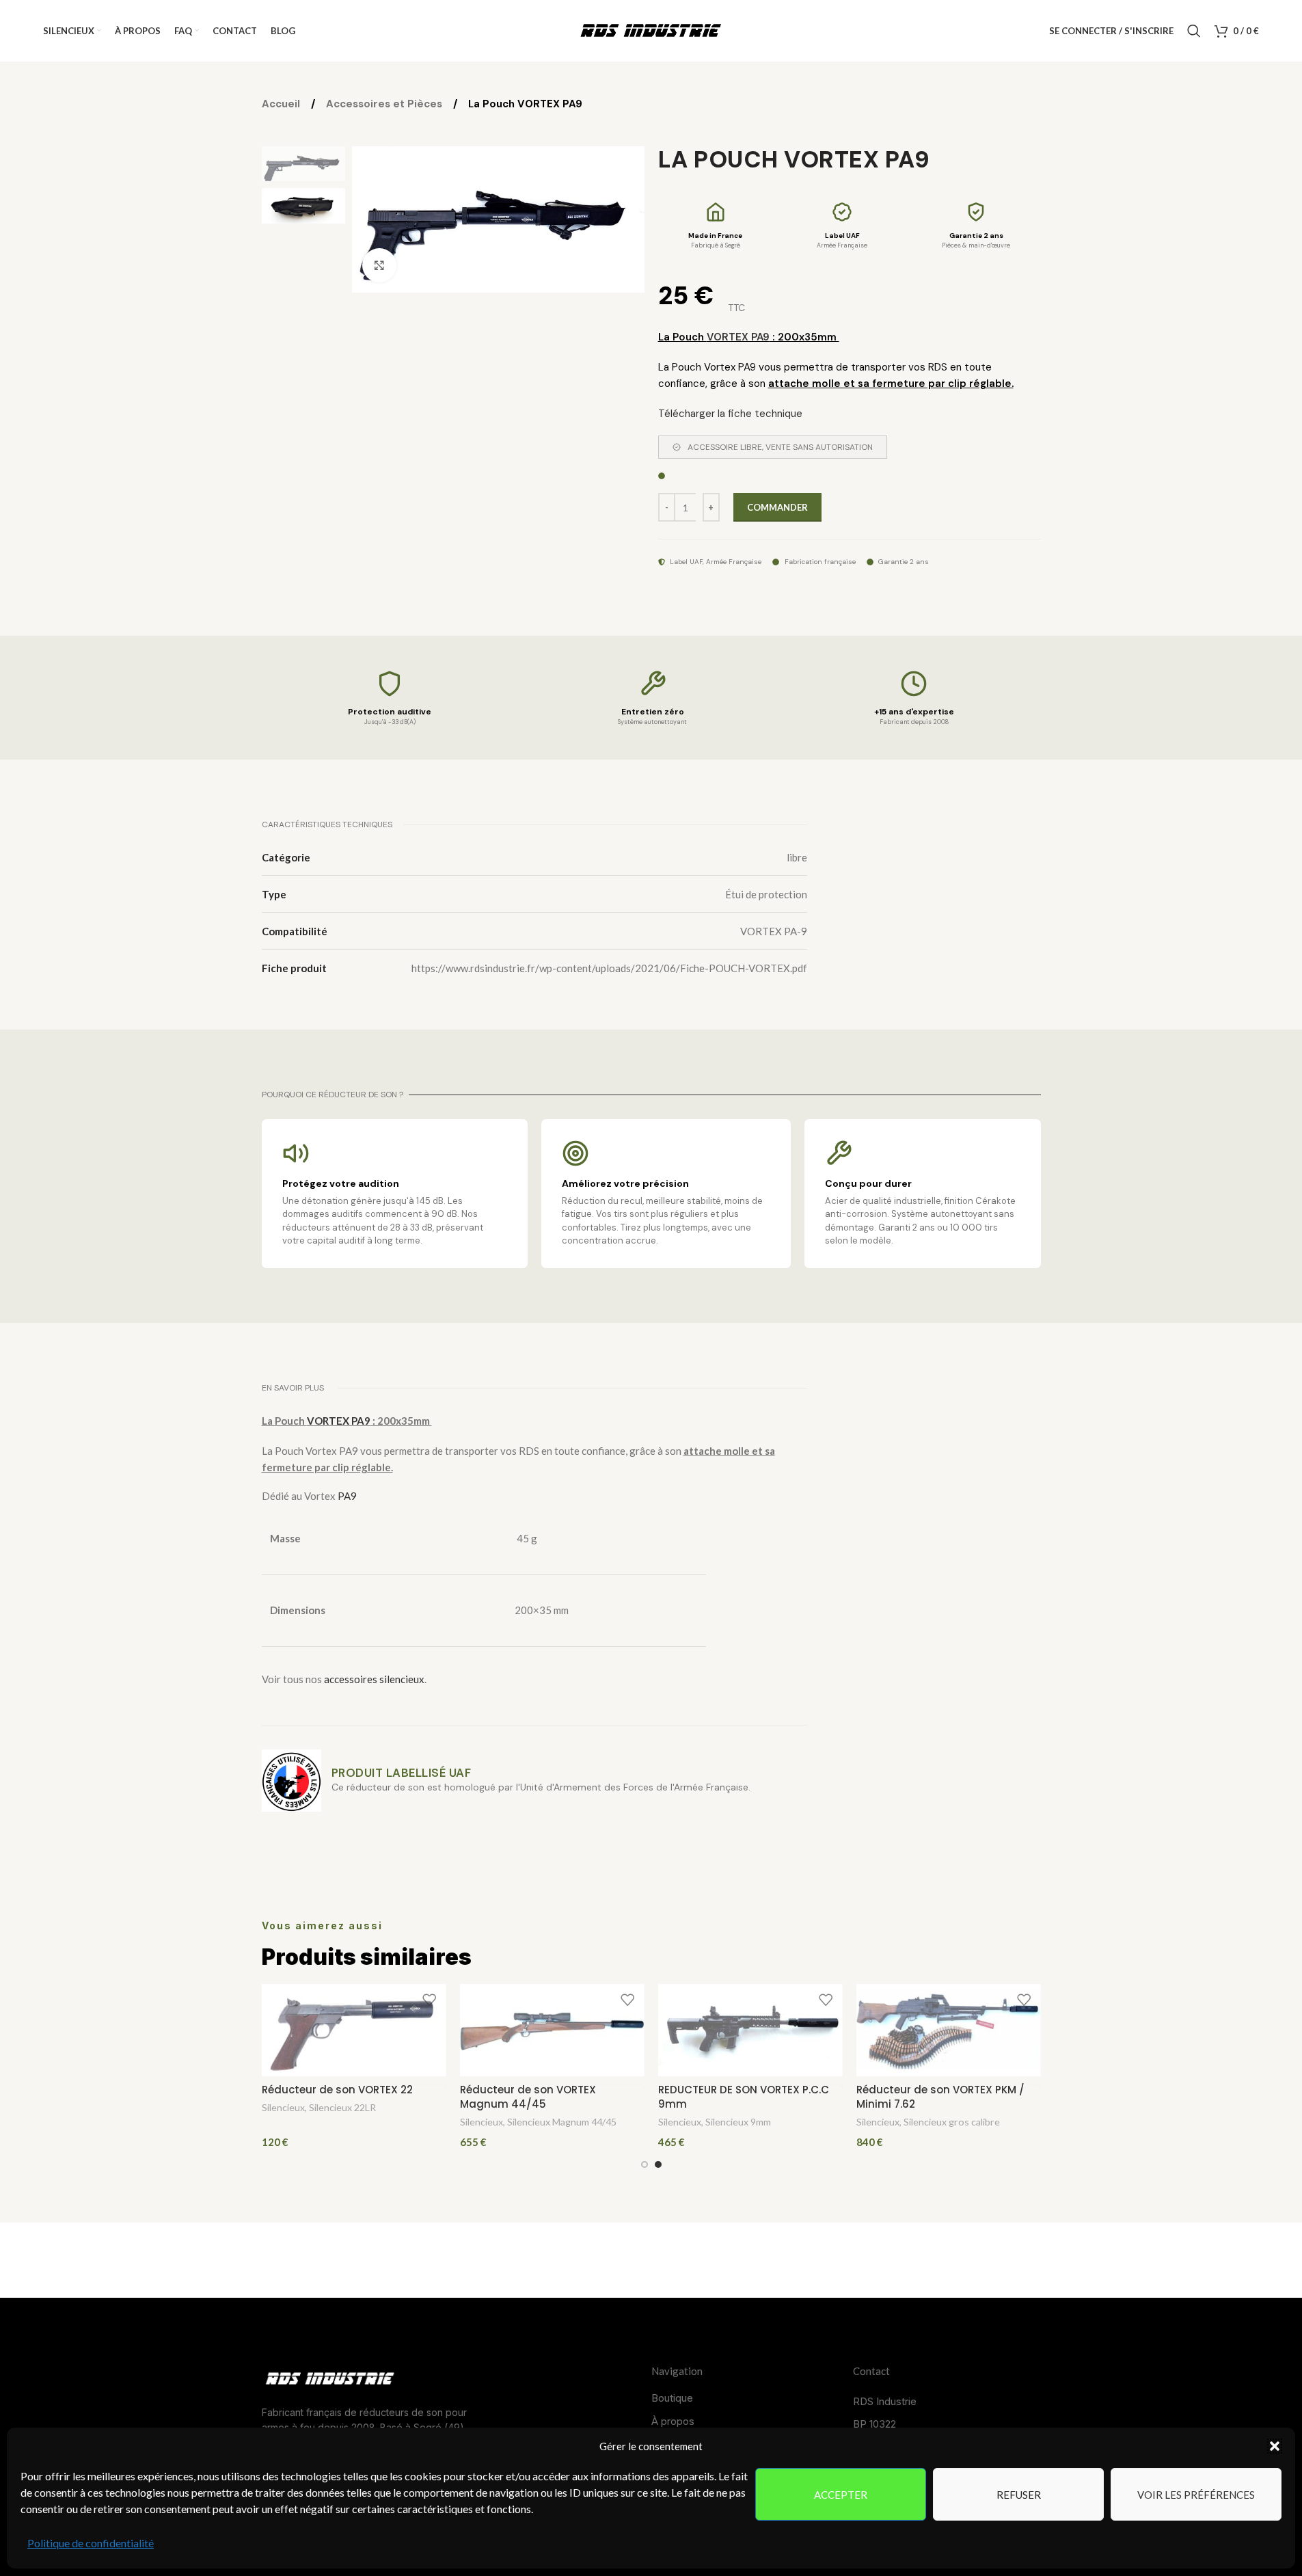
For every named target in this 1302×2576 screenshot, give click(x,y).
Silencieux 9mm (738, 2122)
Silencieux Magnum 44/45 (562, 2122)
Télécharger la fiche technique (730, 414)
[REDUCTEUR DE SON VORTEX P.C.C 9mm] (750, 2030)
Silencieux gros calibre (952, 2122)
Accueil (282, 104)
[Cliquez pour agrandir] (379, 265)
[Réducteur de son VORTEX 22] (354, 2030)
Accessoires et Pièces (385, 104)
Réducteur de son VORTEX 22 (337, 2090)
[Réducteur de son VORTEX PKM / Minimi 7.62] (949, 2030)
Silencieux (283, 2107)
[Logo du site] (651, 29)
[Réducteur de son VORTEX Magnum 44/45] (552, 2030)
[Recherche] (1194, 31)
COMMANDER (777, 507)
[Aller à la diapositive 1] (645, 2164)
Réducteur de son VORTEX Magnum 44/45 (528, 2097)
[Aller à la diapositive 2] (658, 2164)
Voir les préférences (1196, 2495)
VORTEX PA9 (738, 337)
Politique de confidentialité (91, 2543)
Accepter (841, 2495)
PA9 (347, 1496)
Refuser (1019, 2495)
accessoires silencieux (374, 1679)
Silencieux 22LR (342, 2107)
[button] (1275, 2446)
